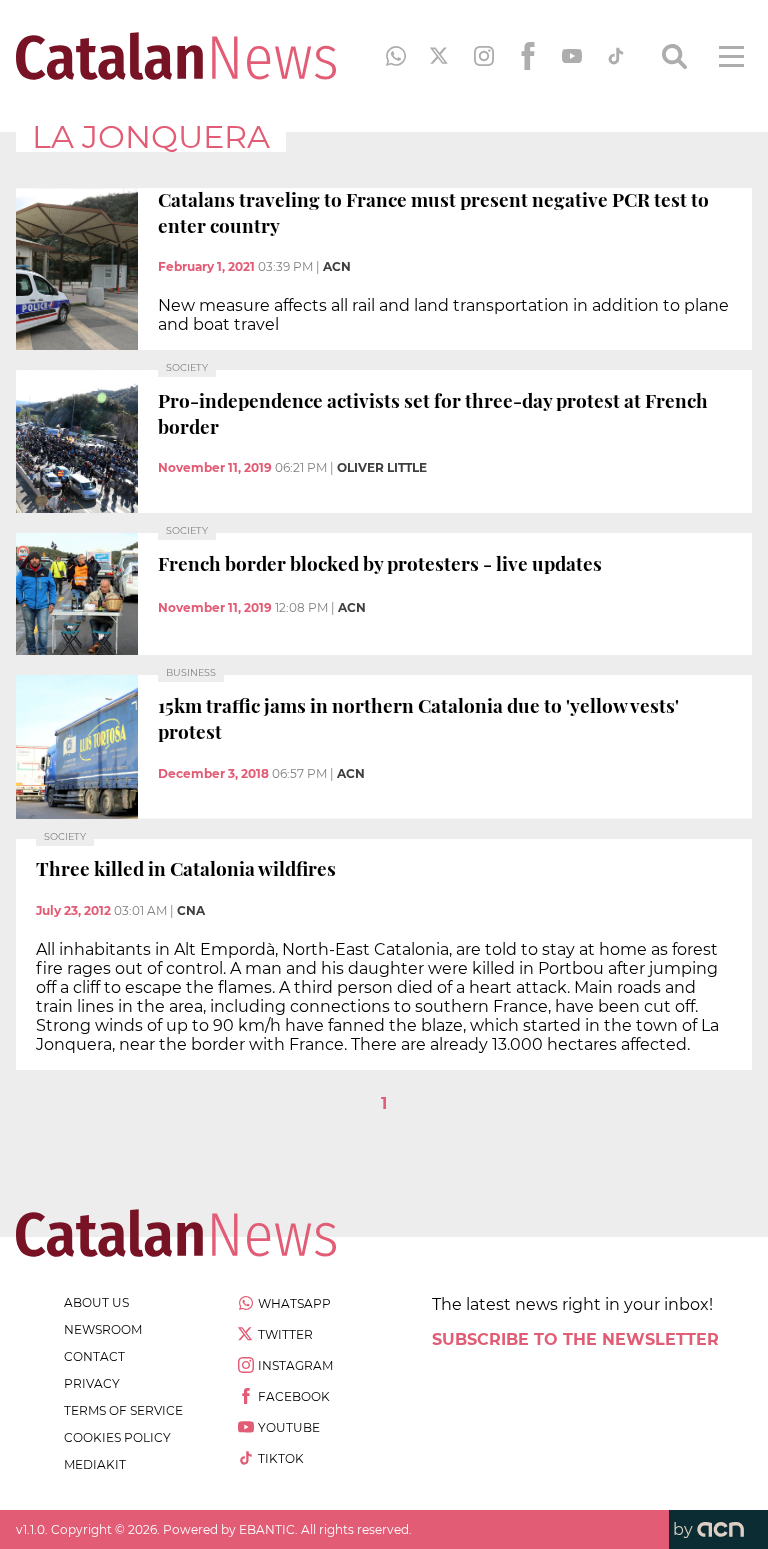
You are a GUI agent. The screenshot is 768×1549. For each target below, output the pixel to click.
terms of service (123, 1410)
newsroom (103, 1329)
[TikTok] (616, 56)
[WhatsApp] (396, 56)
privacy (92, 1383)
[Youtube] (572, 56)
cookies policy (117, 1437)
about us (96, 1302)
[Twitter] (440, 56)
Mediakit (95, 1464)
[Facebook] (528, 56)
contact (94, 1356)
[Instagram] (484, 56)
